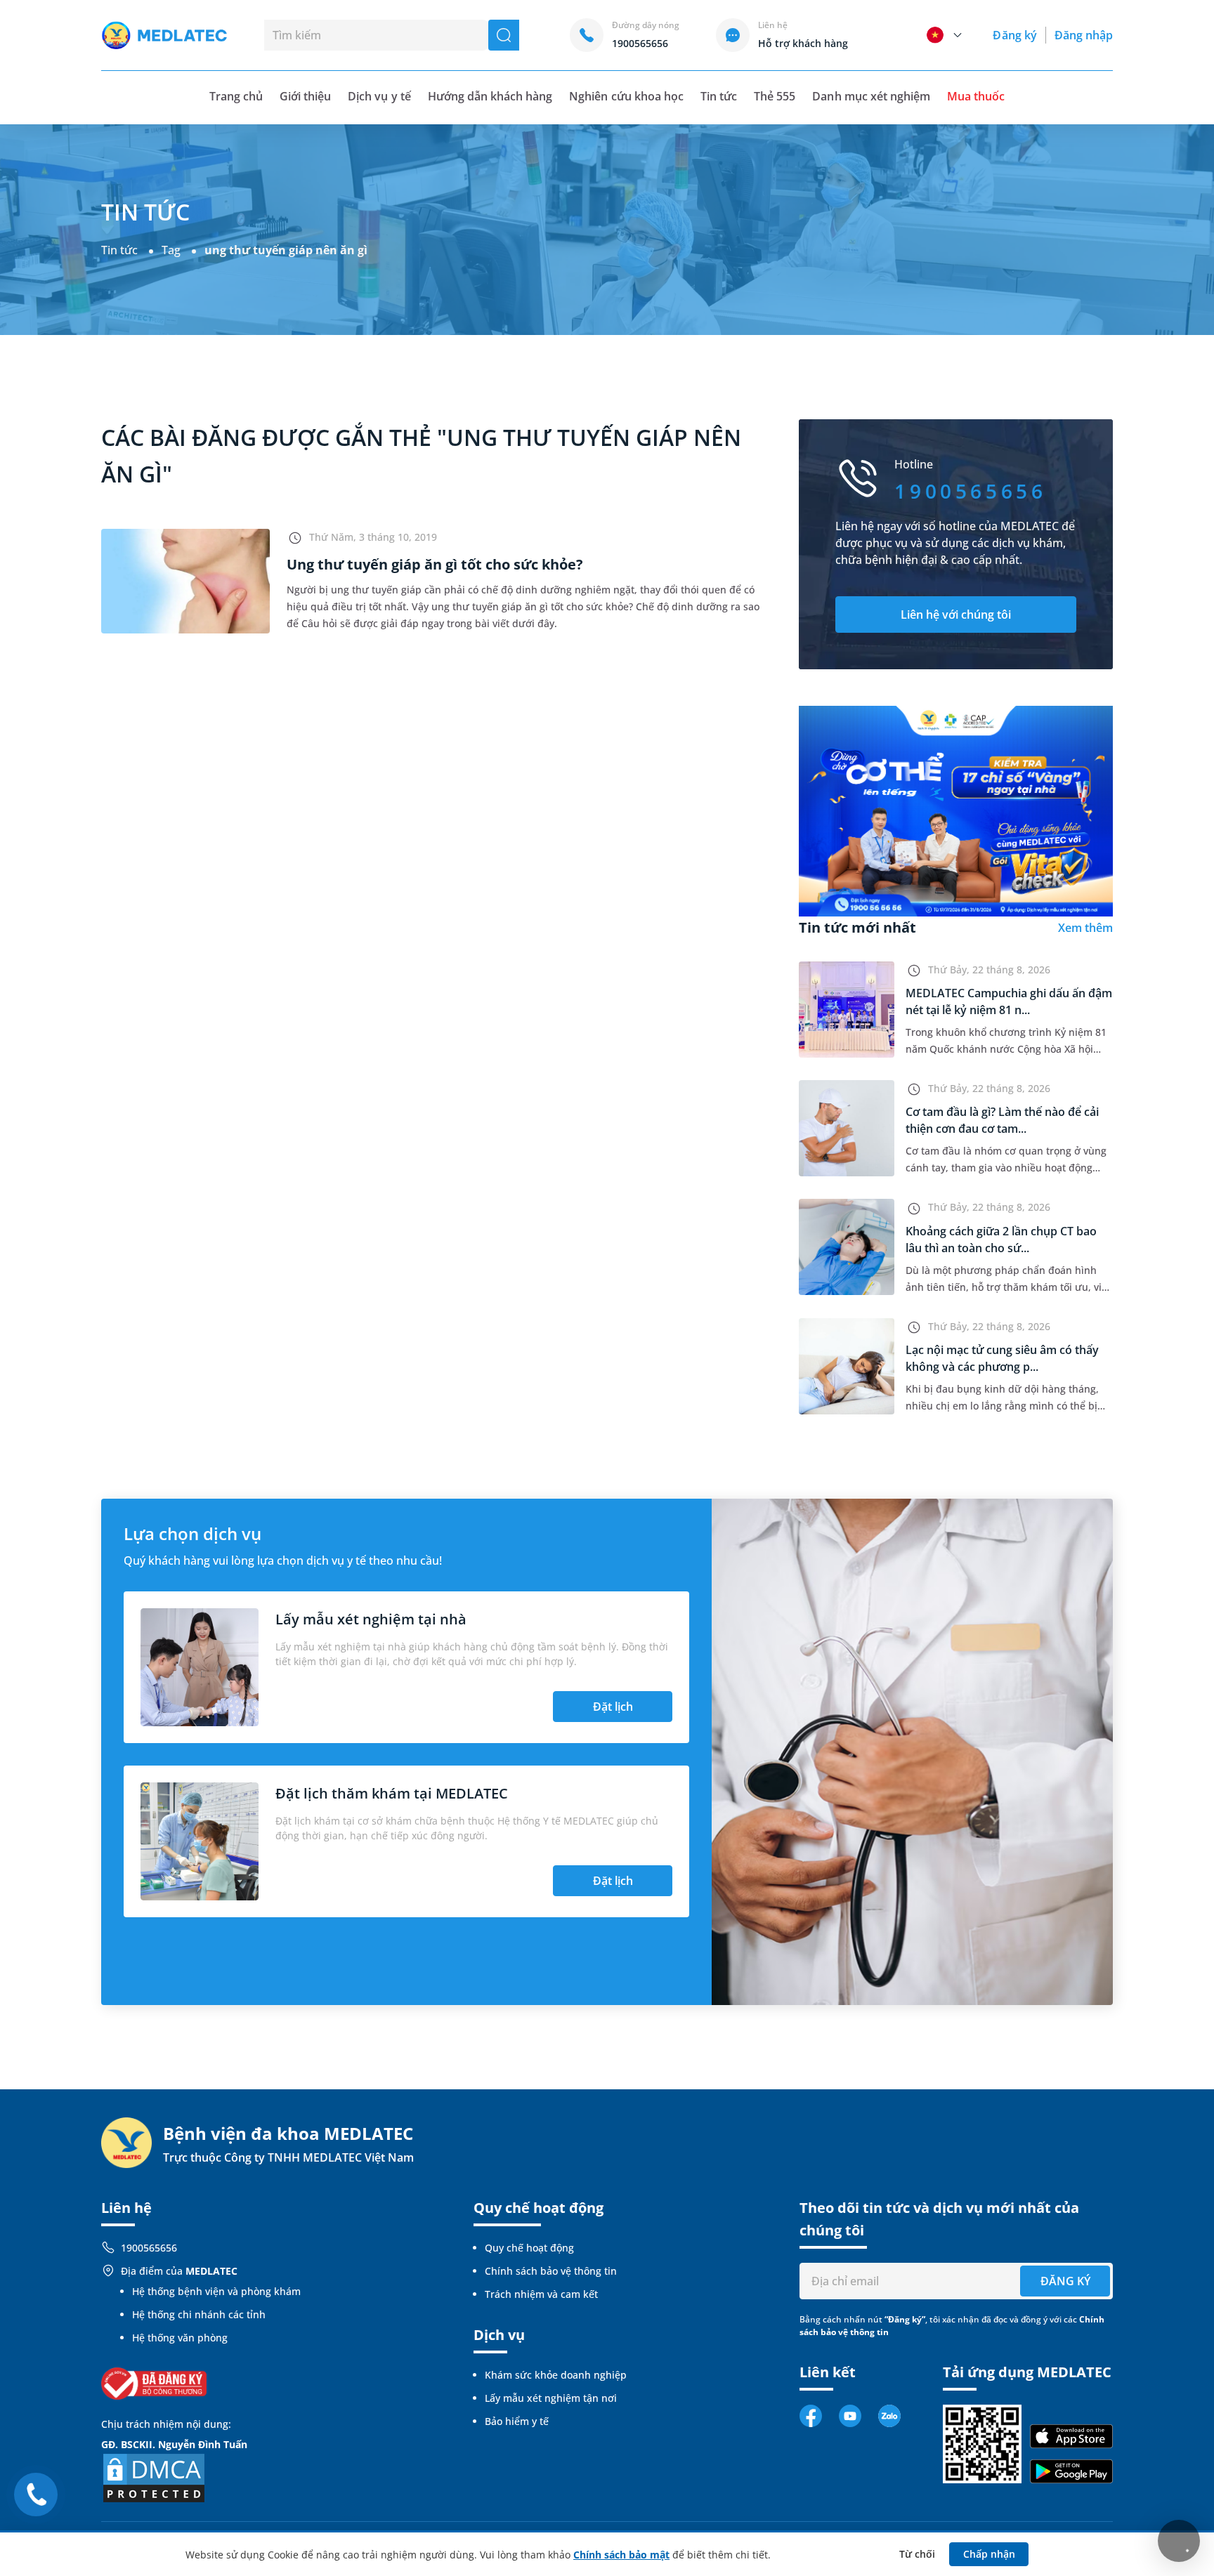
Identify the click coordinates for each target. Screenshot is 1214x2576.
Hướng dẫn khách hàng (490, 96)
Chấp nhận (989, 2554)
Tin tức (719, 96)
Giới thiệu (305, 96)
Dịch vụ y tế (379, 96)
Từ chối (917, 2554)
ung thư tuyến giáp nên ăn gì (286, 250)
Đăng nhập (1084, 35)
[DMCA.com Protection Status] (154, 2477)
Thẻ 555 (775, 96)
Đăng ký (1014, 35)
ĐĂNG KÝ (1065, 2281)
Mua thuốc (976, 96)
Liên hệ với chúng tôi (956, 615)
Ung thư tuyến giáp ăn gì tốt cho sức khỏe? (435, 564)
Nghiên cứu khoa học (626, 96)
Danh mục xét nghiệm (871, 96)
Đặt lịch (613, 1707)
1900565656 (149, 2248)
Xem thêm (1085, 928)
